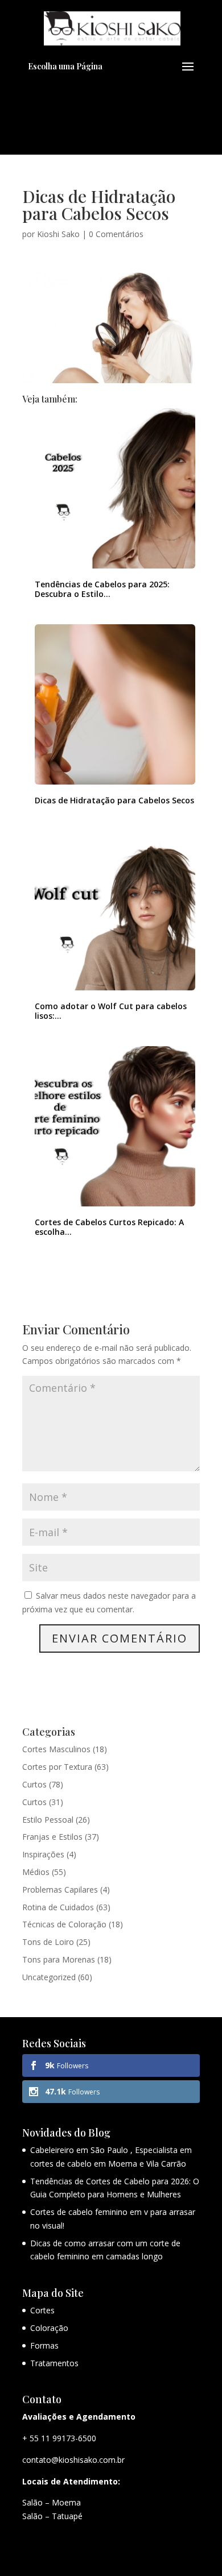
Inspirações (43, 1854)
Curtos (34, 1784)
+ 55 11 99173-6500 (59, 2438)
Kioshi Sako (58, 234)
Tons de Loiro (48, 1942)
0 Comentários (116, 234)
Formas (44, 2345)
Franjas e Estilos (52, 1837)
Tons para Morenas (59, 1959)
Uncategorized (49, 1977)
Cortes (42, 2310)
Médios (36, 1872)
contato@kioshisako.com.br (73, 2460)
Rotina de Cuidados (58, 1907)
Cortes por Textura (57, 1767)
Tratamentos (54, 2363)
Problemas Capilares (60, 1890)
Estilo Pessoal (48, 1820)
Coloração (49, 2328)
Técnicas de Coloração (64, 1924)
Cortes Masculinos (56, 1749)
